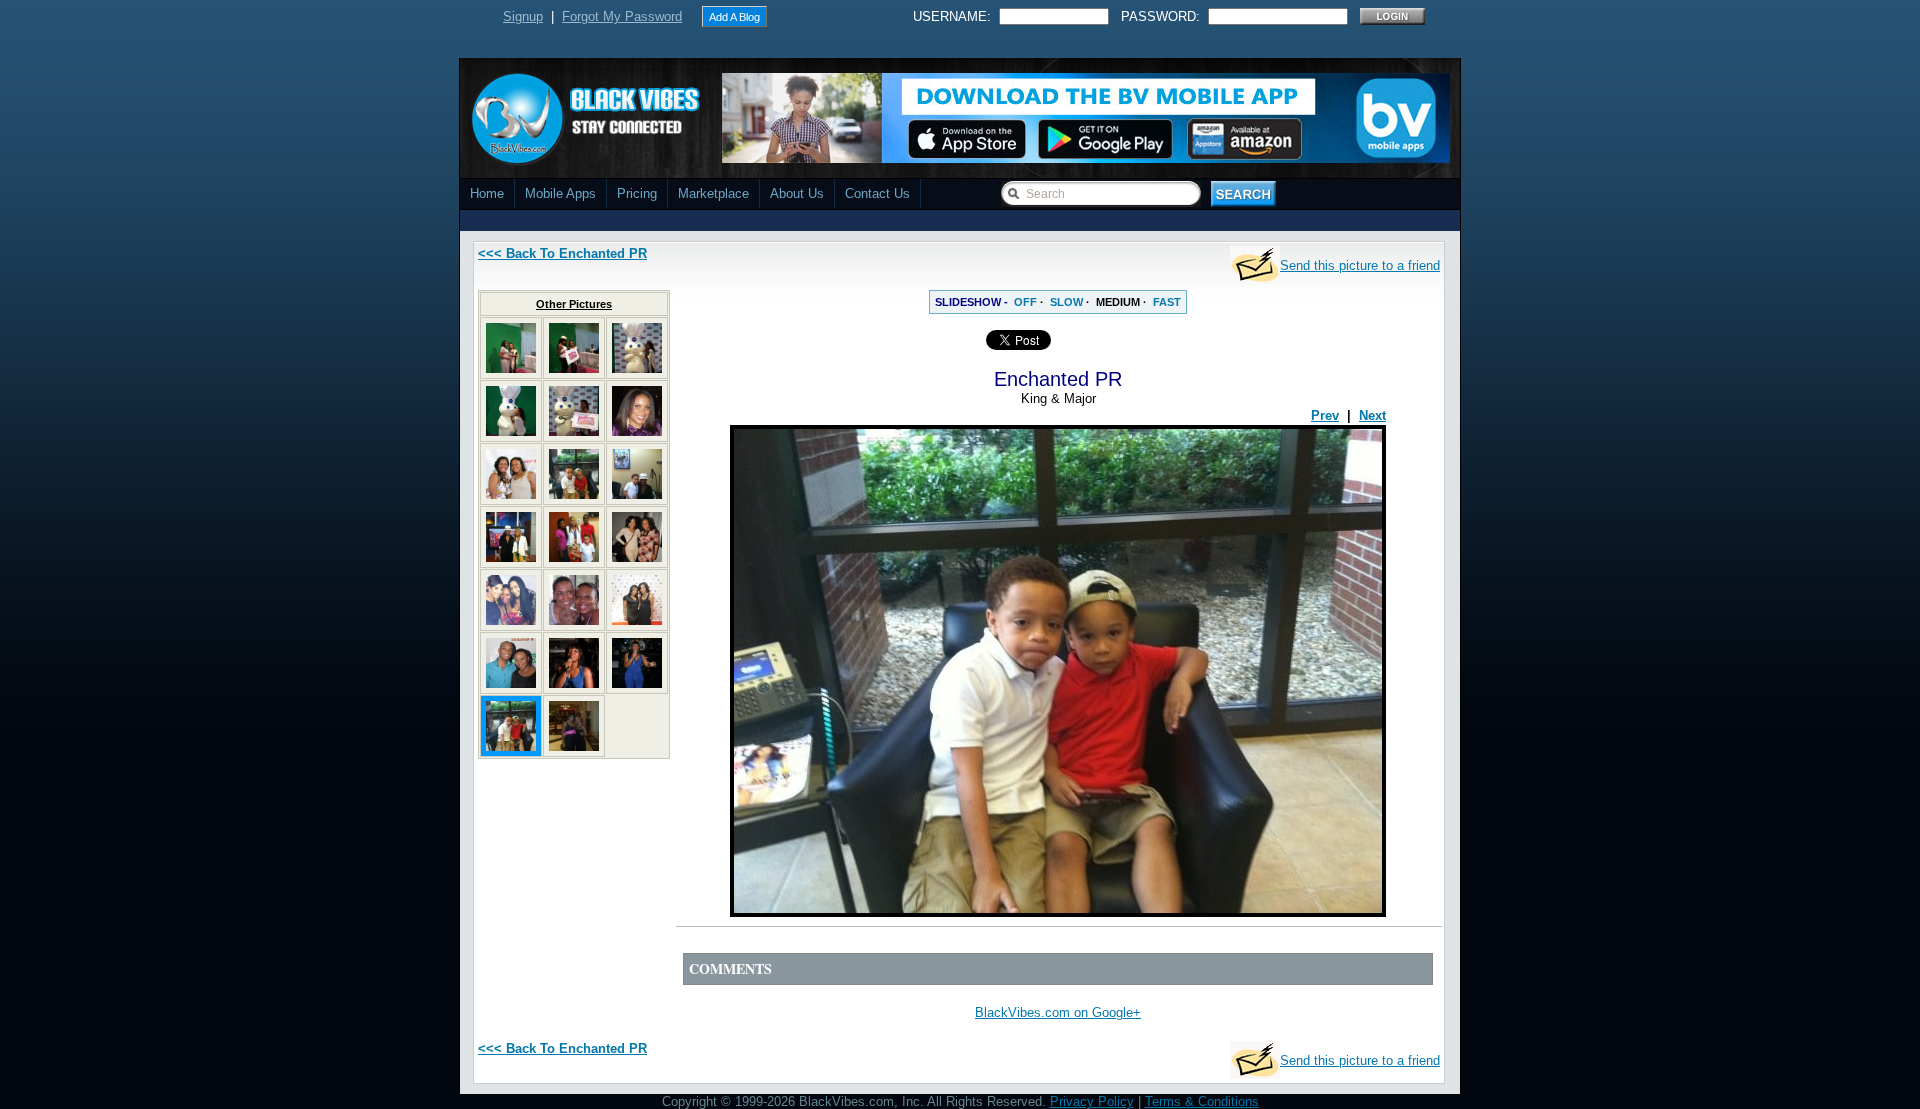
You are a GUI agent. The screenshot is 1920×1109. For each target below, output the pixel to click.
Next (1372, 415)
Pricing (637, 193)
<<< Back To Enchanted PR (562, 253)
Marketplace (713, 193)
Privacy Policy (1092, 1101)
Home (487, 193)
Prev (1325, 415)
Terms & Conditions (1202, 1101)
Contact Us (877, 193)
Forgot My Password (622, 16)
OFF (1025, 302)
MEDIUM (1118, 302)
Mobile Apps (560, 193)
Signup (523, 16)
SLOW (1066, 302)
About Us (797, 193)
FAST (1167, 302)
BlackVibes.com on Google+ (1058, 1012)
